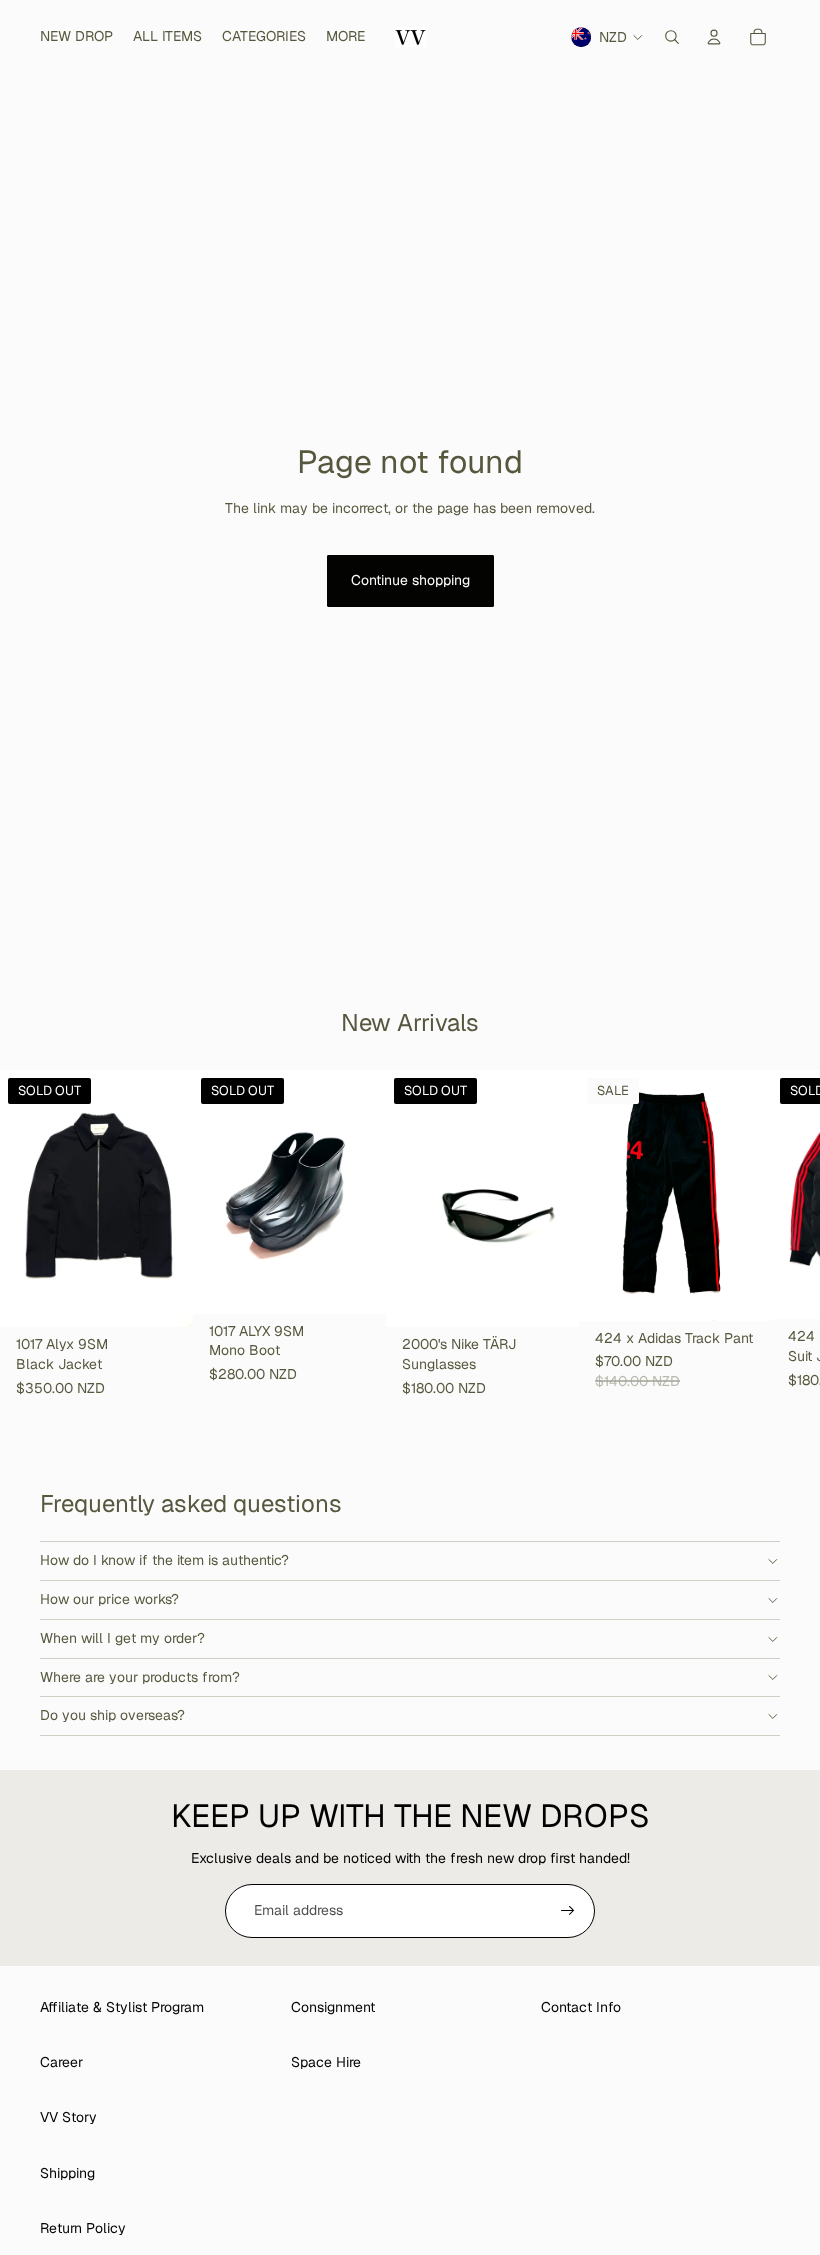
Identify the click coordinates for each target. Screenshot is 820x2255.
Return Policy (83, 2228)
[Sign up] (568, 1911)
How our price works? (109, 1599)
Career (61, 2062)
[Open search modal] (672, 37)
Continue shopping (410, 580)
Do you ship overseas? (112, 1715)
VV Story (68, 2117)
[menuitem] (345, 37)
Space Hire (326, 2062)
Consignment (333, 2007)
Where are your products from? (140, 1677)
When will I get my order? (122, 1638)
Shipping (67, 2173)
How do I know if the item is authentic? (164, 1560)
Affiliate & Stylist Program (122, 2007)
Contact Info (581, 2007)
